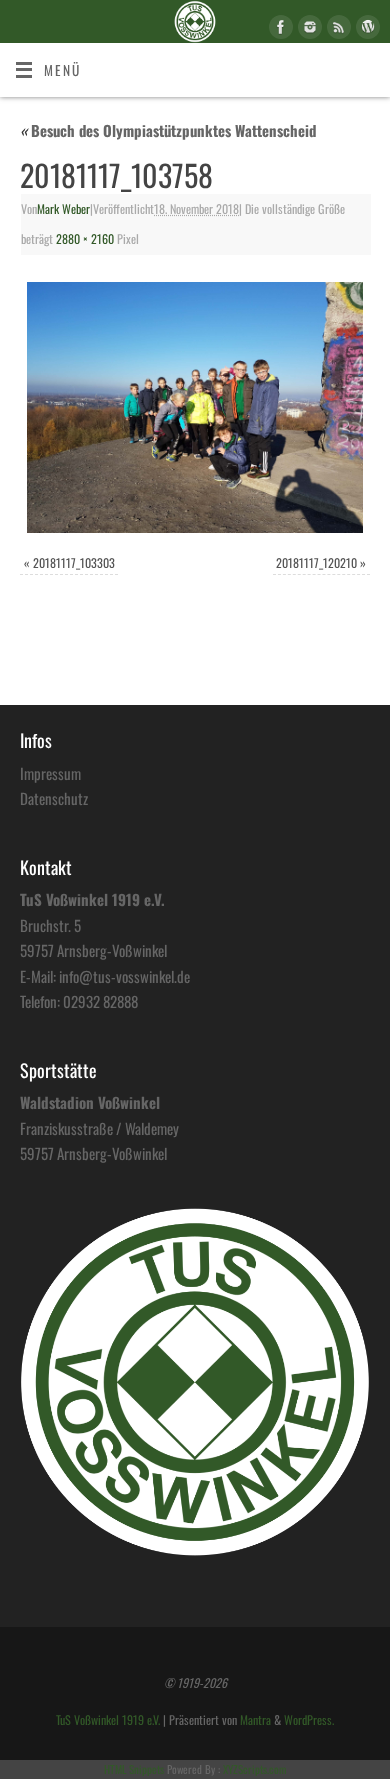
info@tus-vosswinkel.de (124, 976)
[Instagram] (307, 30)
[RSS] (336, 30)
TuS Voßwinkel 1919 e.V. (108, 1720)
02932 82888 (100, 1001)
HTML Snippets (134, 1769)
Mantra (255, 1720)
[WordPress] (365, 30)
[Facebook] (278, 30)
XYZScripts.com (254, 1769)
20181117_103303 (74, 563)
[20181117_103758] (195, 408)
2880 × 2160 (85, 239)
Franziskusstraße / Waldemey (99, 1128)
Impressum (50, 773)
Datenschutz (54, 798)
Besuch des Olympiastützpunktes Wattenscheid (168, 130)
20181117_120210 (316, 563)
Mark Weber (63, 209)
